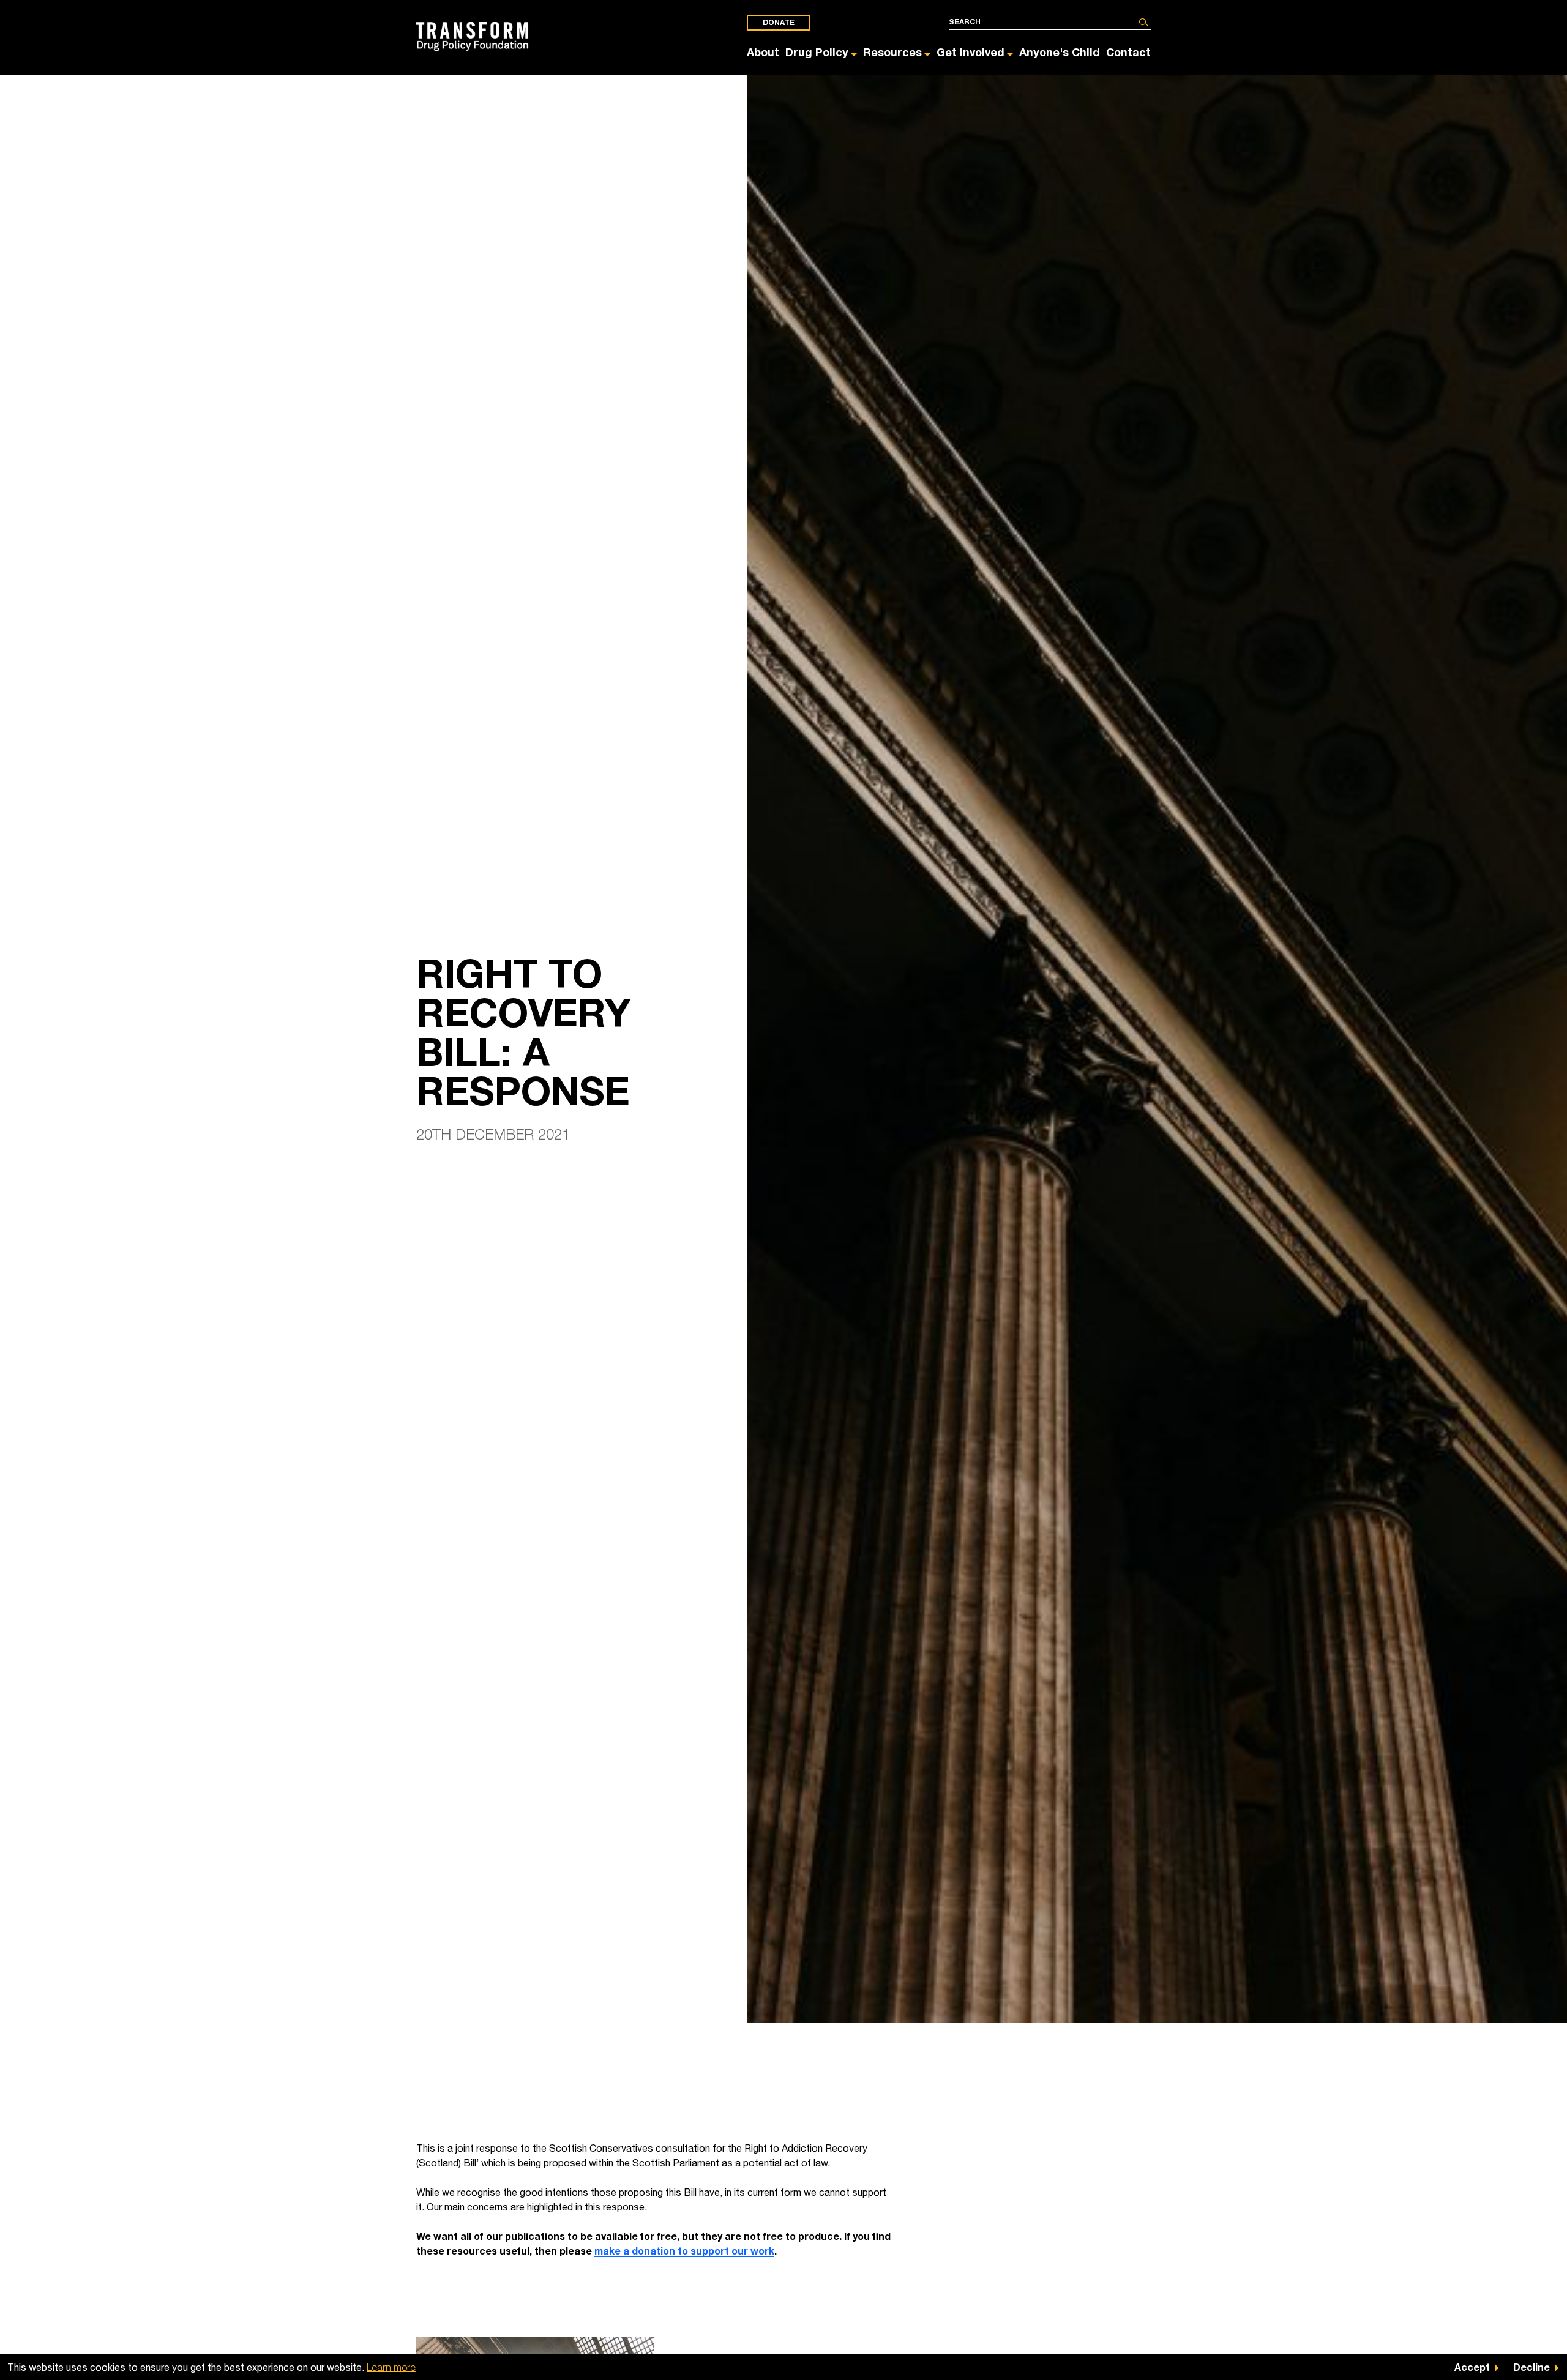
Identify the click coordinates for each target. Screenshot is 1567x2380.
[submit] (1143, 22)
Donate (779, 22)
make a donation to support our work (684, 2251)
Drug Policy (817, 52)
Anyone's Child (1060, 52)
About (763, 52)
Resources (892, 52)
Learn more (391, 2367)
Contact (1128, 52)
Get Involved (970, 52)
